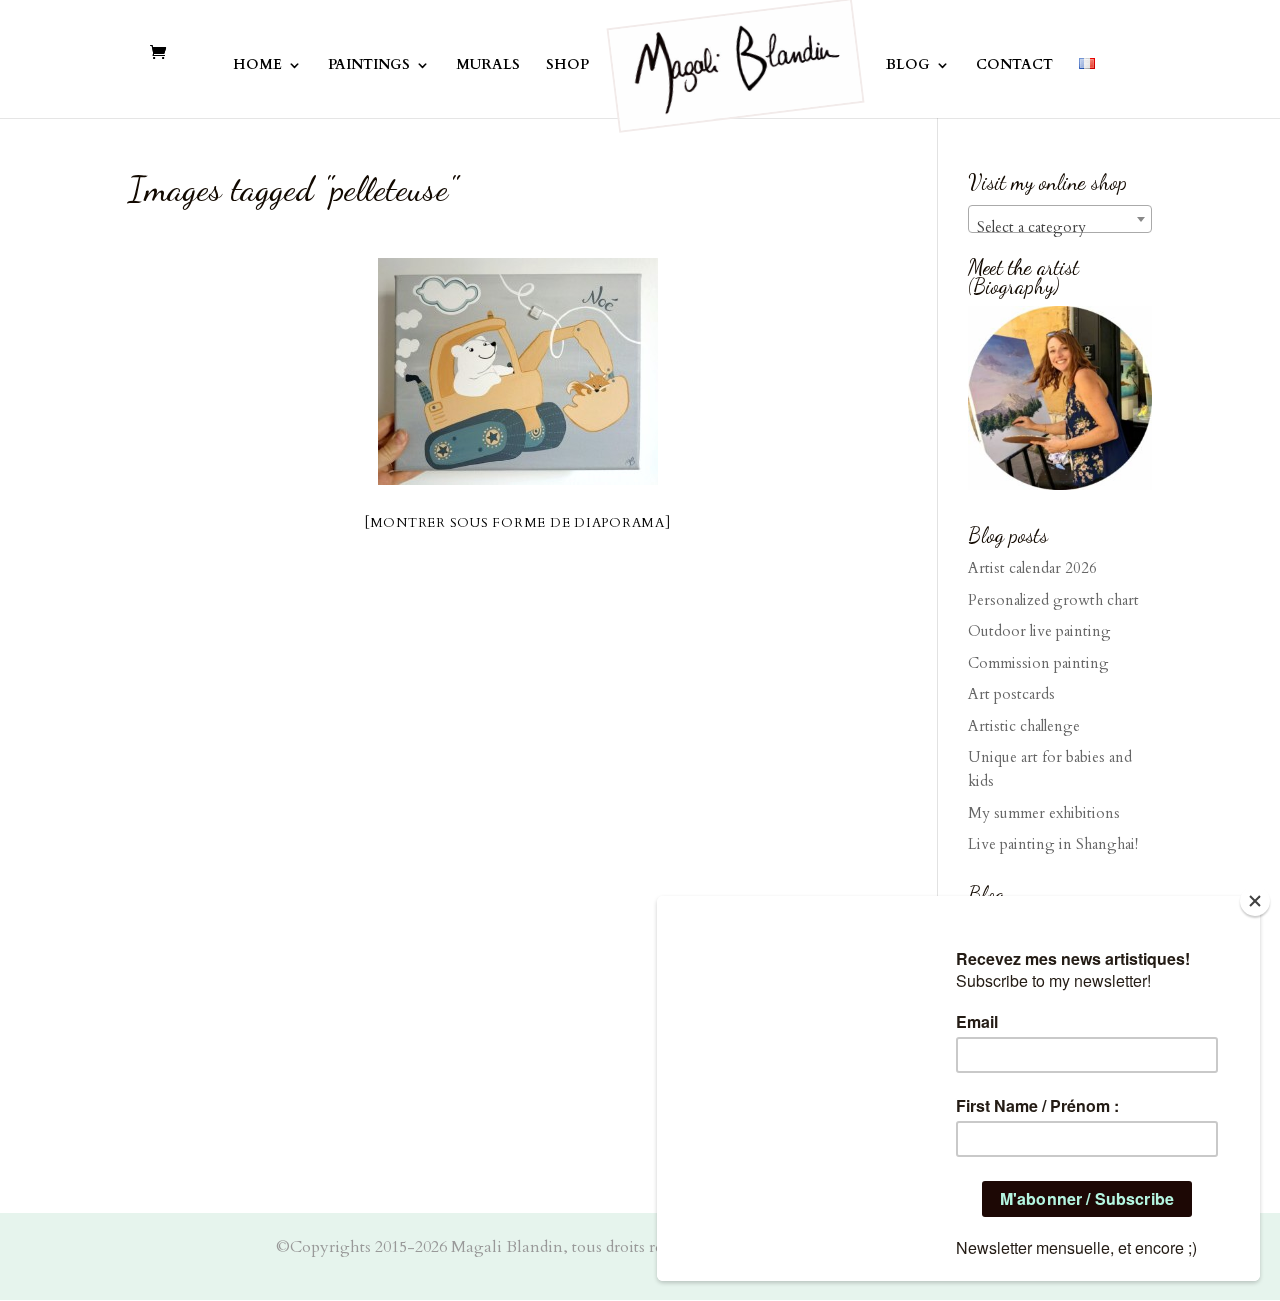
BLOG (908, 66)
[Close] (1255, 901)
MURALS (488, 66)
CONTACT (1014, 66)
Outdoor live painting (1039, 631)
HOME (257, 66)
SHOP (567, 66)
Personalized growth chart (1053, 600)
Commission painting (1038, 663)
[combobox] (1060, 219)
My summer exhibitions (1044, 813)
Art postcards (1011, 694)
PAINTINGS (369, 66)
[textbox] (1060, 227)
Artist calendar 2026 (1032, 568)
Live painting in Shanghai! (1053, 844)
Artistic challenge (1024, 726)
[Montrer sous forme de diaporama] (518, 523)
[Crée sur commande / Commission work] (518, 371)
